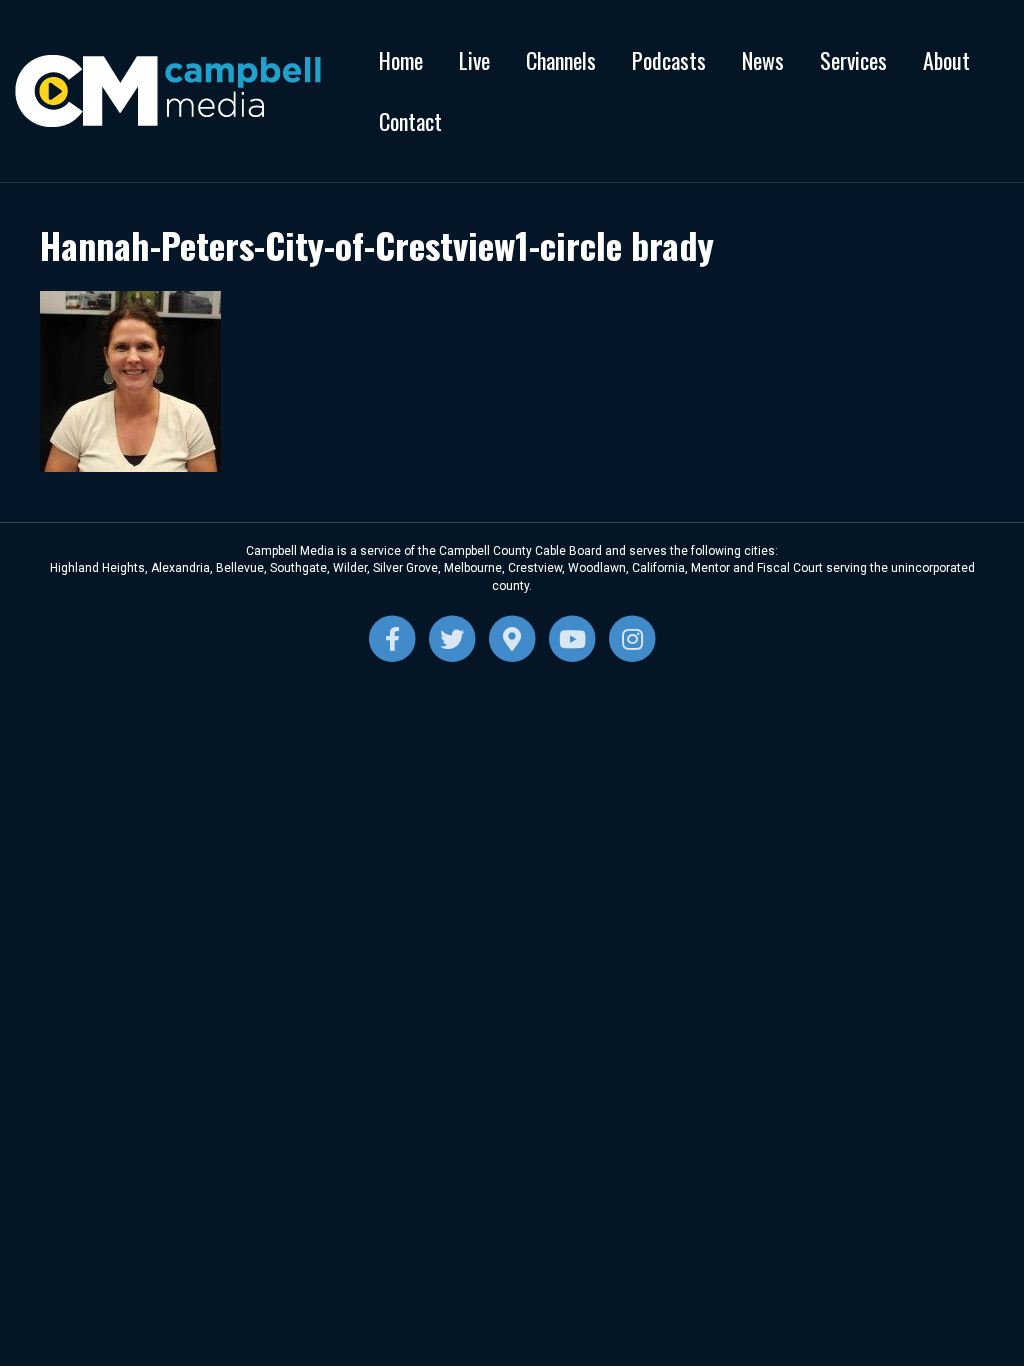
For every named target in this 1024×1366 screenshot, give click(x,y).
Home (401, 60)
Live (474, 60)
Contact (410, 121)
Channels (561, 60)
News (763, 60)
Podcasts (669, 60)
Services (853, 60)
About (946, 60)
